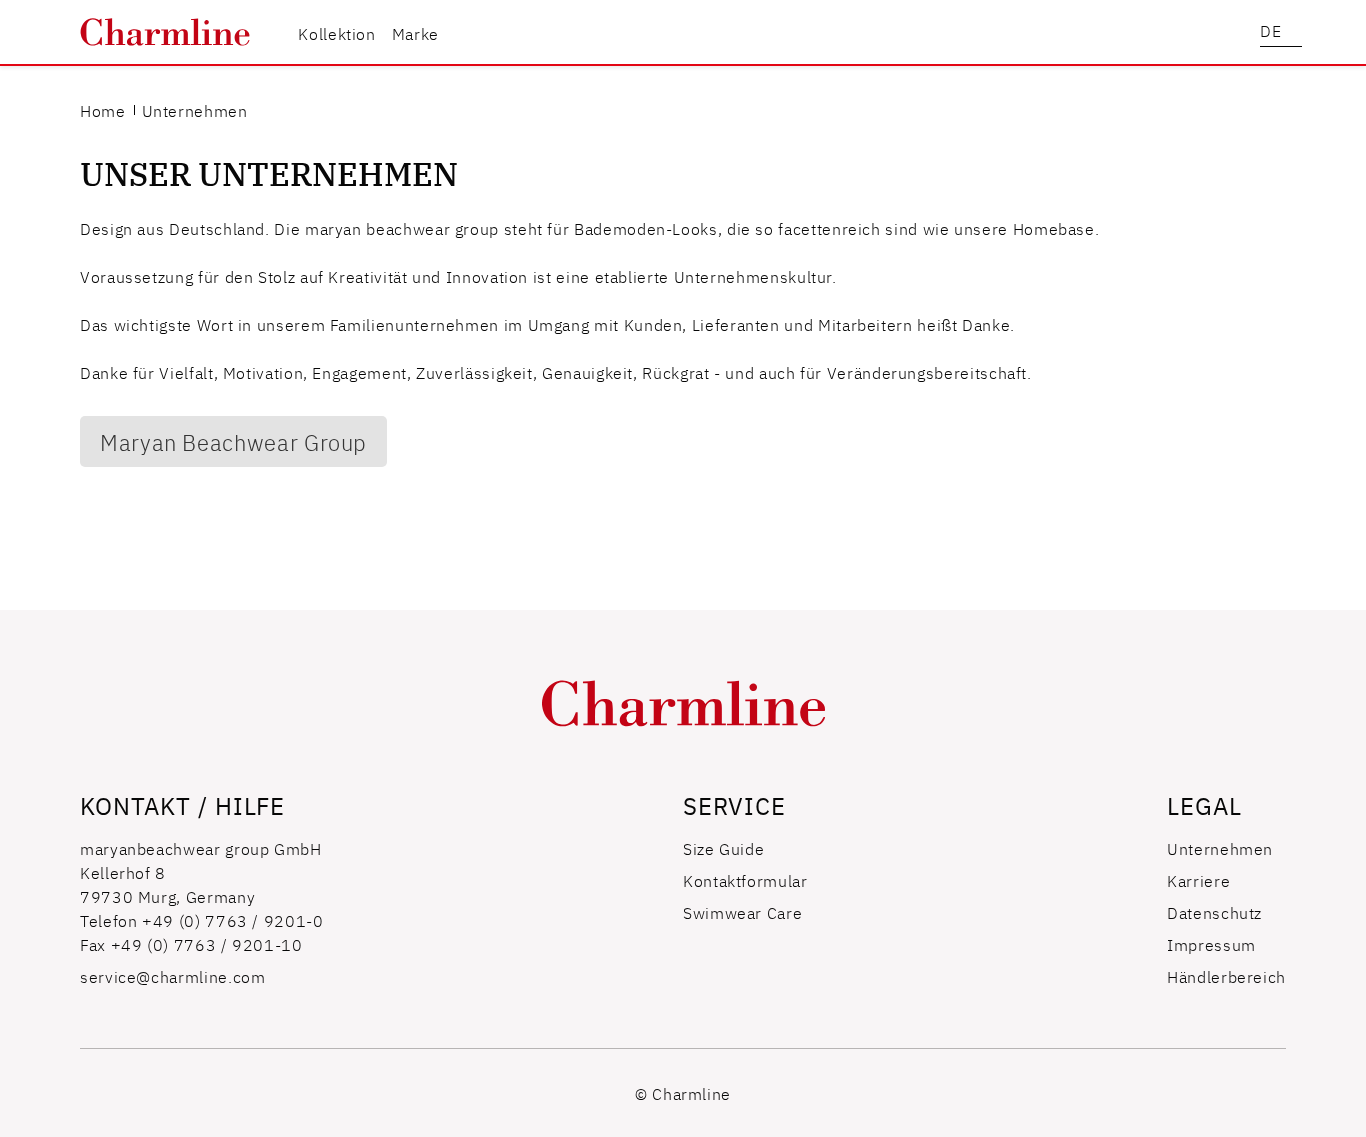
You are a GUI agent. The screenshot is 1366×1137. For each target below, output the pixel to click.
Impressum (1211, 944)
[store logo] (165, 32)
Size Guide (723, 848)
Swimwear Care (742, 912)
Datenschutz (1214, 912)
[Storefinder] (1237, 32)
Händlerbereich (1226, 976)
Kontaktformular (745, 880)
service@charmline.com (172, 976)
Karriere (1198, 880)
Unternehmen (1220, 848)
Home (103, 110)
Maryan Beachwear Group (233, 441)
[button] (1281, 32)
